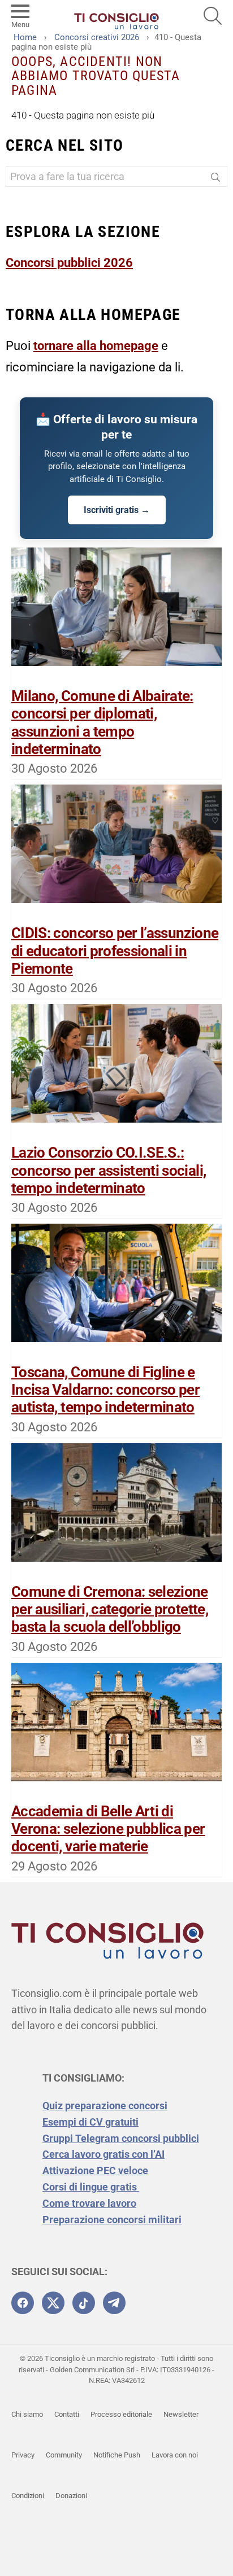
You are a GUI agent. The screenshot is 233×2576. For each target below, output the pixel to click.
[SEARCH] (213, 16)
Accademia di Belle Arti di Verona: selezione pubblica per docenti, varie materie (108, 1829)
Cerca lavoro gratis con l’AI (103, 2154)
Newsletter (181, 2414)
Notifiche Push (117, 2455)
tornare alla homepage (96, 346)
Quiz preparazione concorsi (105, 2106)
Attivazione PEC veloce (95, 2170)
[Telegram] (114, 2303)
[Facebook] (23, 2303)
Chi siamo (27, 2414)
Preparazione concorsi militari (112, 2220)
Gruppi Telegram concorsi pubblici (121, 2138)
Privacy (23, 2455)
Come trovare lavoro (89, 2203)
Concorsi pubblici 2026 (69, 263)
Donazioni (71, 2496)
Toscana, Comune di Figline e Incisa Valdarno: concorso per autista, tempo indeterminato (105, 1390)
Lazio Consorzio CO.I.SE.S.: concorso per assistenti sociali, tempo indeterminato (109, 1170)
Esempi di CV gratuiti (90, 2122)
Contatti (67, 2414)
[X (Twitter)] (53, 2303)
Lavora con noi (175, 2455)
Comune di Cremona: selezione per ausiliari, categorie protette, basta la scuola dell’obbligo (110, 1609)
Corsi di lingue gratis (91, 2187)
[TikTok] (84, 2303)
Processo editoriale (121, 2414)
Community (64, 2455)
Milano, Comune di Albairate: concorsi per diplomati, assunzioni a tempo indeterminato (102, 722)
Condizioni (28, 2496)
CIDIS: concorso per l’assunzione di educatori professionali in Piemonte (115, 950)
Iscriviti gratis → (117, 510)
